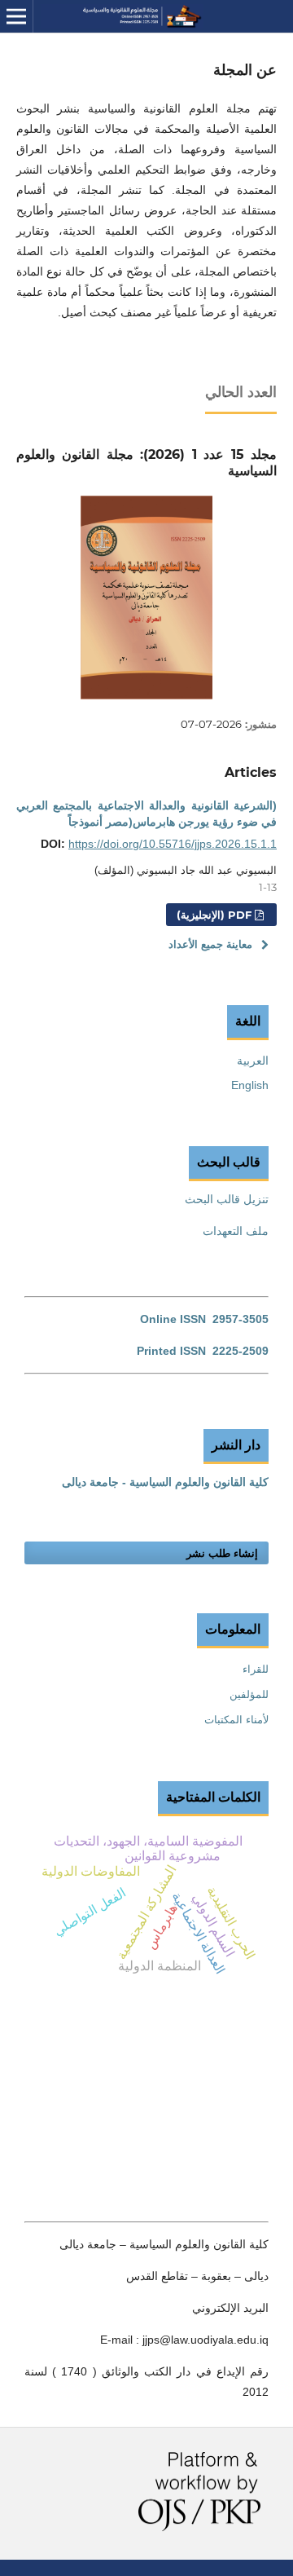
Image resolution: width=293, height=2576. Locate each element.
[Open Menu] (16, 16)
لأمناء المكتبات (236, 1720)
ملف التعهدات (236, 1231)
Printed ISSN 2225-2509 (203, 1351)
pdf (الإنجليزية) (216, 915)
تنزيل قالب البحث (227, 1199)
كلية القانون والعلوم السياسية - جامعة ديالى (165, 1482)
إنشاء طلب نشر (222, 1553)
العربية (253, 1061)
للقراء (256, 1669)
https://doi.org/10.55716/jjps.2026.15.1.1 (173, 844)
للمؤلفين (249, 1694)
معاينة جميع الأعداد (210, 944)
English (250, 1085)
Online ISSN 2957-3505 (204, 1319)
